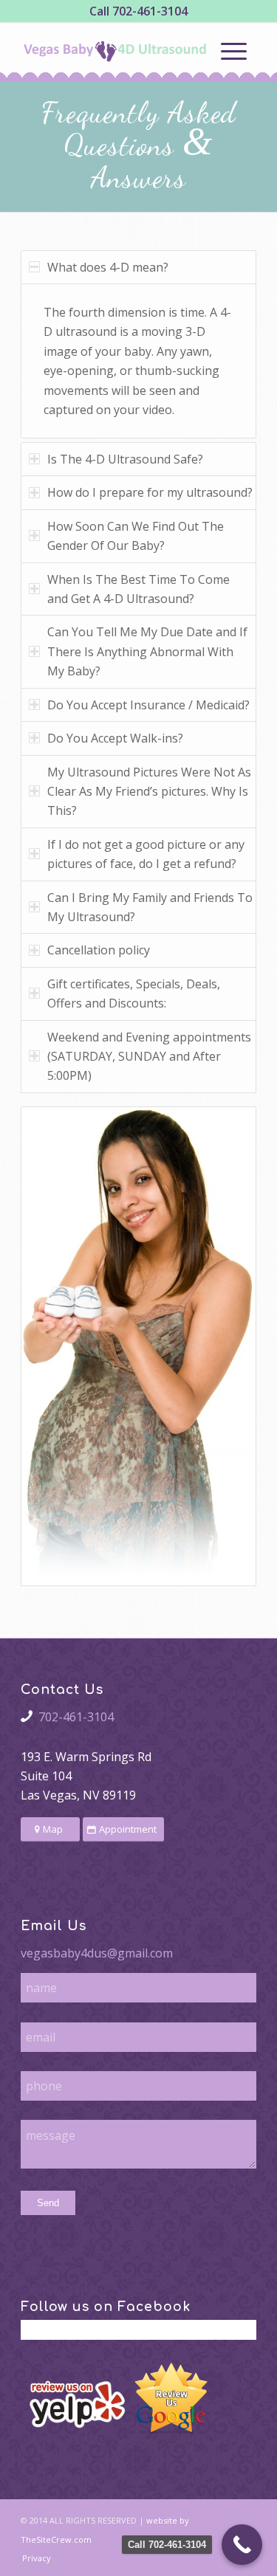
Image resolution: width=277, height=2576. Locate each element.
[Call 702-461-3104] (242, 2545)
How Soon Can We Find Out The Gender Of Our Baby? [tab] (136, 536)
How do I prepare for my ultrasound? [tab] (150, 492)
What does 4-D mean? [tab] (108, 267)
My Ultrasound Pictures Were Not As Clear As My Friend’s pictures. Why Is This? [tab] (149, 792)
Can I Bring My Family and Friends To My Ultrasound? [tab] (150, 907)
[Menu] (234, 51)
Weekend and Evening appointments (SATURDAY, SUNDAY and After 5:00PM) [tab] (149, 1057)
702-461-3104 (150, 11)
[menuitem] (234, 51)
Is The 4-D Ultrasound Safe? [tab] (125, 459)
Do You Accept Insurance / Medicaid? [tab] (148, 705)
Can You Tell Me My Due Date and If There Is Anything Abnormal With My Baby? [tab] (147, 651)
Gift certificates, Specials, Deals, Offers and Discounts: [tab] (134, 993)
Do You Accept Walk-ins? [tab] (115, 738)
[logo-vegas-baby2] (115, 51)
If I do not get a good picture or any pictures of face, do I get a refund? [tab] (146, 854)
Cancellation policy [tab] (99, 950)
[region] (138, 361)
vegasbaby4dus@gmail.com (97, 1953)
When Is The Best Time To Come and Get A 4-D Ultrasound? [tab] (138, 589)
